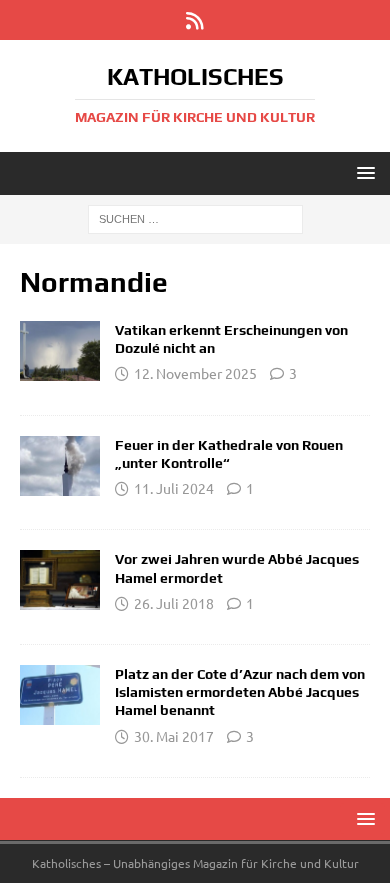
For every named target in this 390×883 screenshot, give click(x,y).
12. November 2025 (195, 373)
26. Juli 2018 (174, 603)
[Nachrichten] (60, 351)
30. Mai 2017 (174, 736)
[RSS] (195, 20)
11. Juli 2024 (174, 488)
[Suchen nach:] (195, 218)
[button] (362, 172)
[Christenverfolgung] (60, 580)
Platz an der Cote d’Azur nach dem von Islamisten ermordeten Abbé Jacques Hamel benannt (240, 692)
